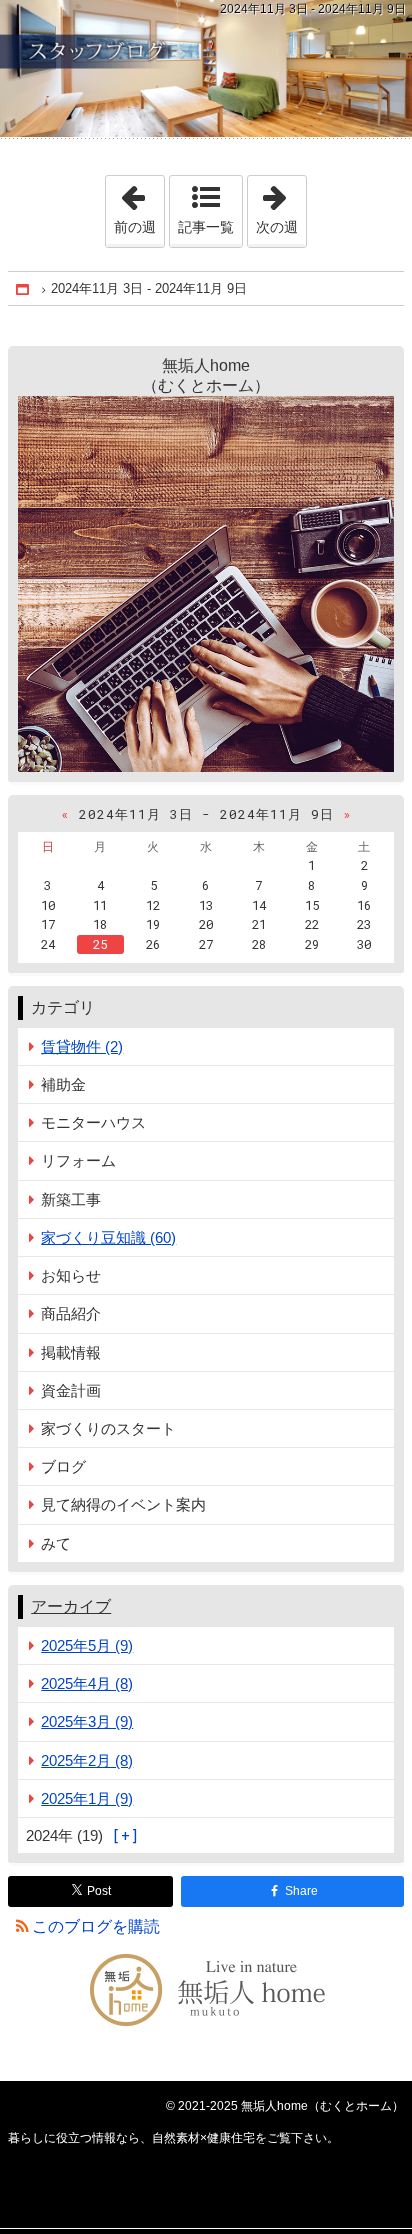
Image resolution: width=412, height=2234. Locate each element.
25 (100, 944)
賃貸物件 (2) (82, 1046)
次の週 (281, 205)
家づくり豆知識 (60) (108, 1237)
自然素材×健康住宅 (206, 68)
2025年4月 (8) (87, 1683)
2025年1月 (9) (87, 1798)
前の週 (139, 205)
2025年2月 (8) (87, 1760)
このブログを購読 (96, 1926)
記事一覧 (206, 227)
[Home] (24, 289)
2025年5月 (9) (87, 1645)
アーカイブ (71, 1606)
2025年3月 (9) (87, 1721)
